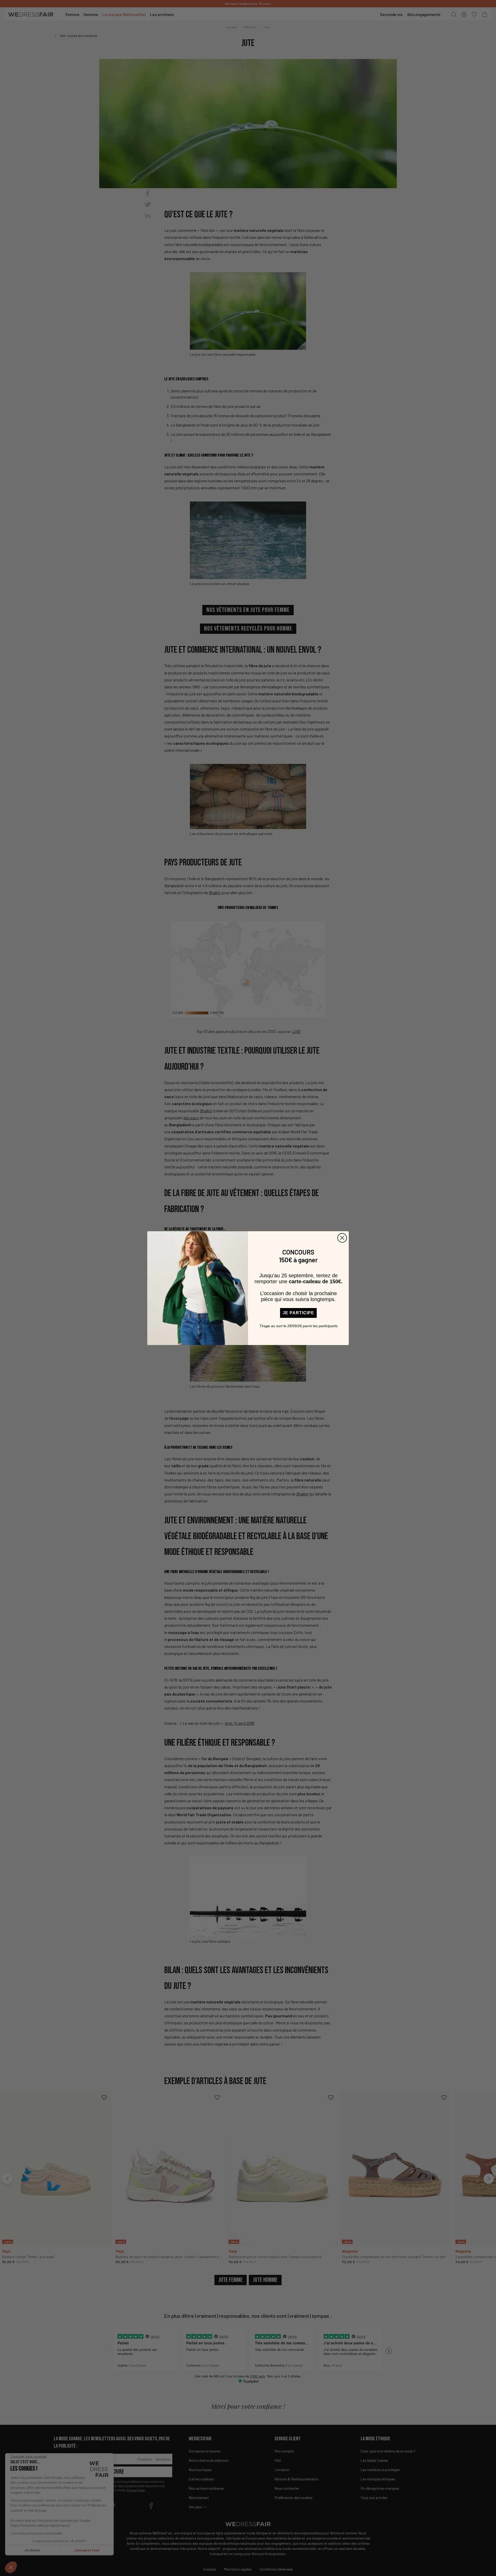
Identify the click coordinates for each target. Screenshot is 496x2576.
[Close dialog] (342, 1238)
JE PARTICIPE (298, 1313)
